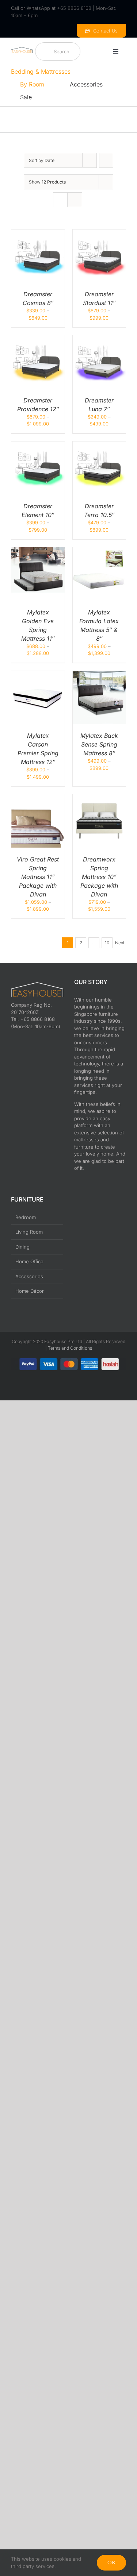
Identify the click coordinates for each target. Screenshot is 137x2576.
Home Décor (30, 1291)
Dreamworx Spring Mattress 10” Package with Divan (99, 877)
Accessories (29, 1276)
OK (111, 2562)
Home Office (29, 1261)
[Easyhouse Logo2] (22, 49)
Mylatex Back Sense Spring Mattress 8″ (99, 744)
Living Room (29, 1232)
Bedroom (26, 1217)
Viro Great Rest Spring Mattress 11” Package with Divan (38, 877)
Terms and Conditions (70, 1348)
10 (107, 943)
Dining (22, 1247)
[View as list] (75, 200)
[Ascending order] (106, 160)
